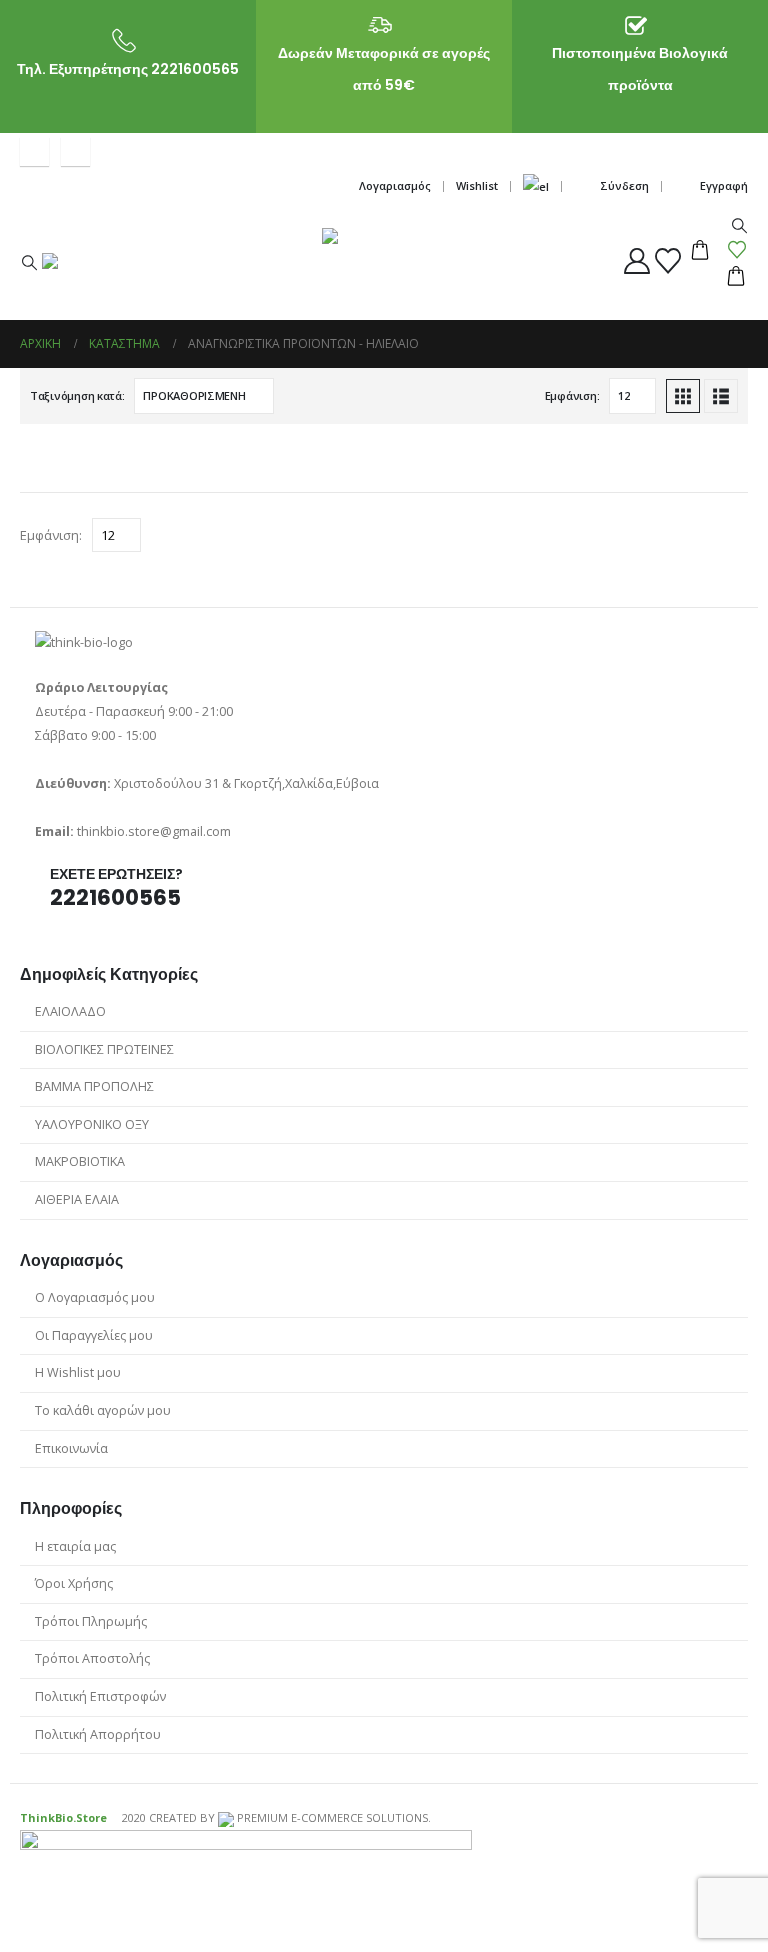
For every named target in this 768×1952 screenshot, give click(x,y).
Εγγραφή (724, 185)
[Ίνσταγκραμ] (75, 151)
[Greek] (536, 186)
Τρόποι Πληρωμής (91, 1621)
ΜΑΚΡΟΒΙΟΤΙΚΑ (80, 1161)
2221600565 (115, 897)
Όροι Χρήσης (74, 1583)
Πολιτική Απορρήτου (98, 1734)
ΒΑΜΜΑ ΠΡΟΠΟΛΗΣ (94, 1086)
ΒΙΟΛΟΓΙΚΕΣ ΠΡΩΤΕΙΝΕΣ (104, 1049)
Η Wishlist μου (78, 1372)
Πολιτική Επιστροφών (100, 1696)
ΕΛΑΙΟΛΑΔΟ (70, 1011)
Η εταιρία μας (75, 1546)
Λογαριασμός (395, 185)
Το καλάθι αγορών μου (103, 1410)
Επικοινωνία (71, 1448)
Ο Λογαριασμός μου (95, 1297)
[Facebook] (34, 151)
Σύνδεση (624, 185)
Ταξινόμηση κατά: (77, 395)
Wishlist (477, 185)
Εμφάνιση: (572, 395)
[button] (29, 262)
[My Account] (637, 261)
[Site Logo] (157, 286)
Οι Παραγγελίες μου (94, 1335)
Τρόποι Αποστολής (92, 1658)
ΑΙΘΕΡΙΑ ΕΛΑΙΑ (77, 1199)
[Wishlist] (668, 261)
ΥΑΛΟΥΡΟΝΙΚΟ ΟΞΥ (92, 1124)
